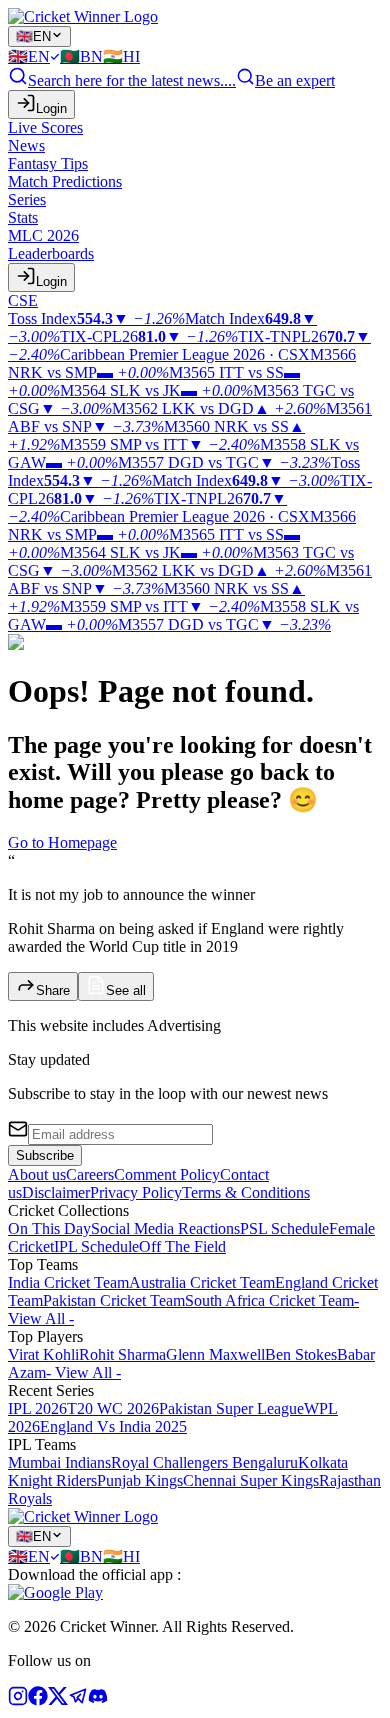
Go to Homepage (62, 842)
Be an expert (295, 80)
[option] (34, 56)
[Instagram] (18, 1700)
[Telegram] (78, 1700)
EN (33, 36)
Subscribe (45, 1155)
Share (53, 990)
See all (126, 990)
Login (51, 108)
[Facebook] (38, 1700)
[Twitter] (58, 1700)
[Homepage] (83, 16)
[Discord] (98, 1700)
